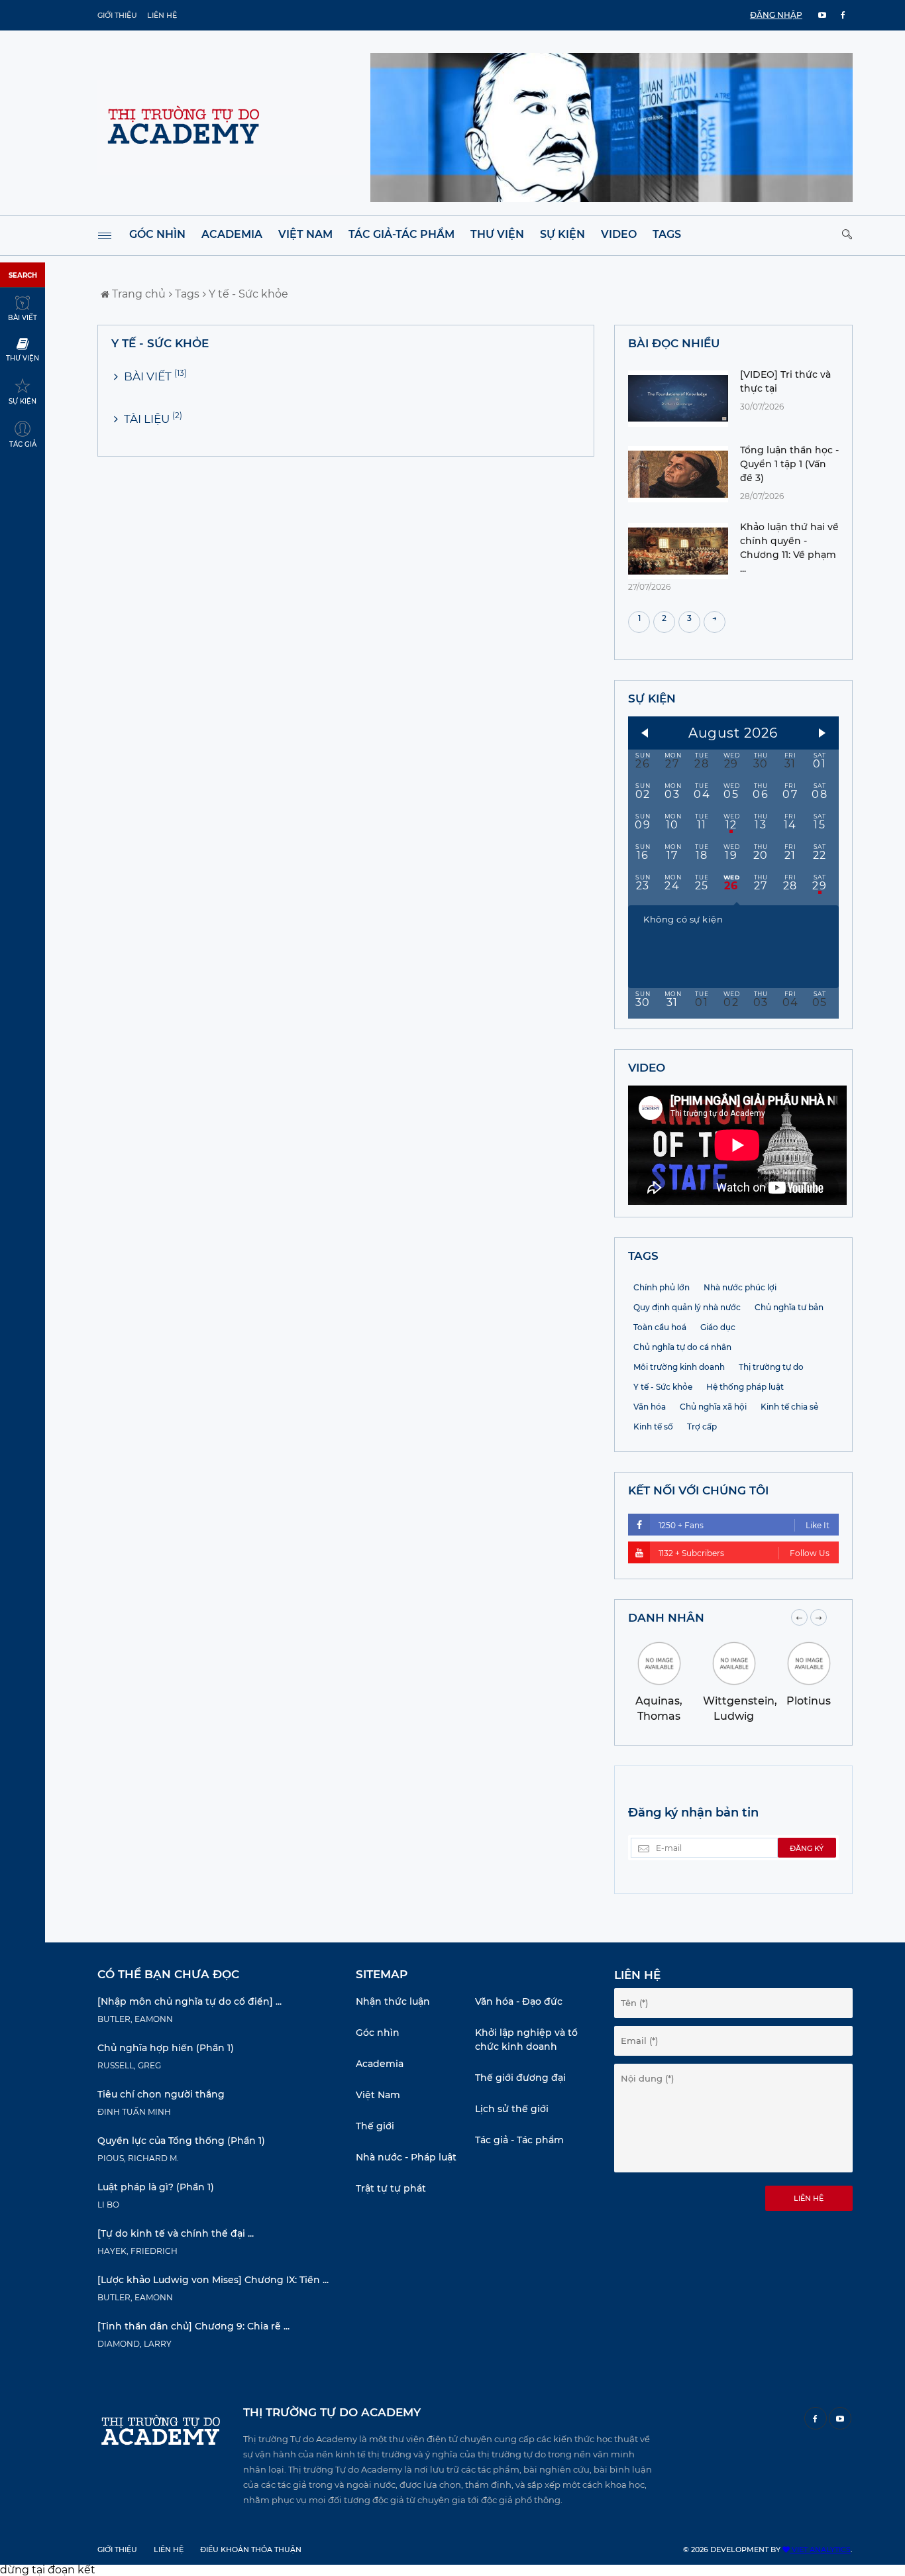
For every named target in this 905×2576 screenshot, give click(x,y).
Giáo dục (718, 1327)
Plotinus (809, 1701)
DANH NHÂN (666, 1618)
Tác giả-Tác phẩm (401, 234)
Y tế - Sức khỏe (247, 294)
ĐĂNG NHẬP (776, 15)
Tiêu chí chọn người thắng (161, 2094)
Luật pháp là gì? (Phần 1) (156, 2187)
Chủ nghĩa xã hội (713, 1407)
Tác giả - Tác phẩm (519, 2140)
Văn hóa (650, 1407)
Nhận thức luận (393, 2001)
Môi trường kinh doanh (679, 1367)
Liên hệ (162, 15)
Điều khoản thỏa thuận (251, 2549)
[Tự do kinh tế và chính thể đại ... (176, 2233)
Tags (667, 234)
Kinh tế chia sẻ (789, 1407)
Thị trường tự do (771, 1367)
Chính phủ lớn (662, 1287)
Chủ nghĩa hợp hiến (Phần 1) (166, 2048)
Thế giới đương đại (520, 2078)
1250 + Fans (744, 1525)
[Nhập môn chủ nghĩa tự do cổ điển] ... (189, 2001)
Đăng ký (807, 1848)
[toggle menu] (105, 236)
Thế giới (375, 2126)
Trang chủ (137, 294)
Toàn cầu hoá (660, 1327)
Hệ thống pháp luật (745, 1387)
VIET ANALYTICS (820, 2549)
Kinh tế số (653, 1427)
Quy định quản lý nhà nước (687, 1307)
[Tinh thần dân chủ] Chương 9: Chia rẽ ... (193, 2326)
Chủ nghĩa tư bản (789, 1307)
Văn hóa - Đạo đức (519, 2001)
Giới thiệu (117, 15)
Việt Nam (305, 234)
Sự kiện (562, 234)
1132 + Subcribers (744, 1553)
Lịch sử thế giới (512, 2109)
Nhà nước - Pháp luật (406, 2157)
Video (619, 234)
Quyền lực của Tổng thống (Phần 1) (181, 2141)
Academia (232, 234)
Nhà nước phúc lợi (740, 1287)
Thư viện (497, 234)
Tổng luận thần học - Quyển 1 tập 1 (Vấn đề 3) (789, 464)
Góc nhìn (157, 234)
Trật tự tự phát (391, 2188)
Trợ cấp (702, 1427)
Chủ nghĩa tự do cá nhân (682, 1347)
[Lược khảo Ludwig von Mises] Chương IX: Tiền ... (213, 2280)
